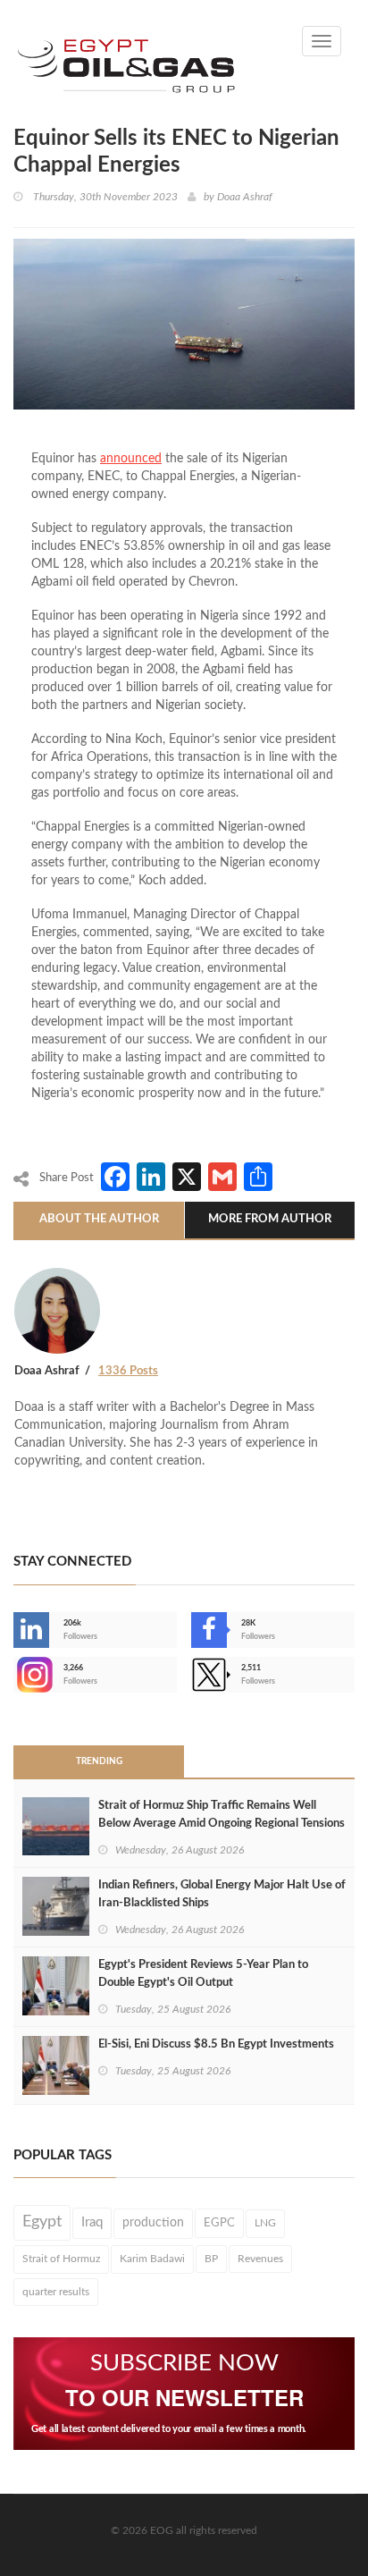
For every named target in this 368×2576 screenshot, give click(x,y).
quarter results (56, 2292)
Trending (99, 1761)
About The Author (99, 1219)
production (153, 2223)
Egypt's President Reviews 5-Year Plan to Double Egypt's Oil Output (203, 1974)
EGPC (219, 2223)
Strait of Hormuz (61, 2259)
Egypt (42, 2222)
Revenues (260, 2259)
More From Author (270, 1219)
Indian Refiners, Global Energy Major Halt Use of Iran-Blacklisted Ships (222, 1894)
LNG (265, 2223)
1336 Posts (128, 1371)
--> (15, 1675)
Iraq (92, 2222)
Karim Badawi (152, 2259)
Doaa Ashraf (245, 197)
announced (131, 459)
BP (211, 2259)
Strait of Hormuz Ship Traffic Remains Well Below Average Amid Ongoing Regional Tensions (222, 1815)
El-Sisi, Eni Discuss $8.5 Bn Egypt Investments (216, 2044)
